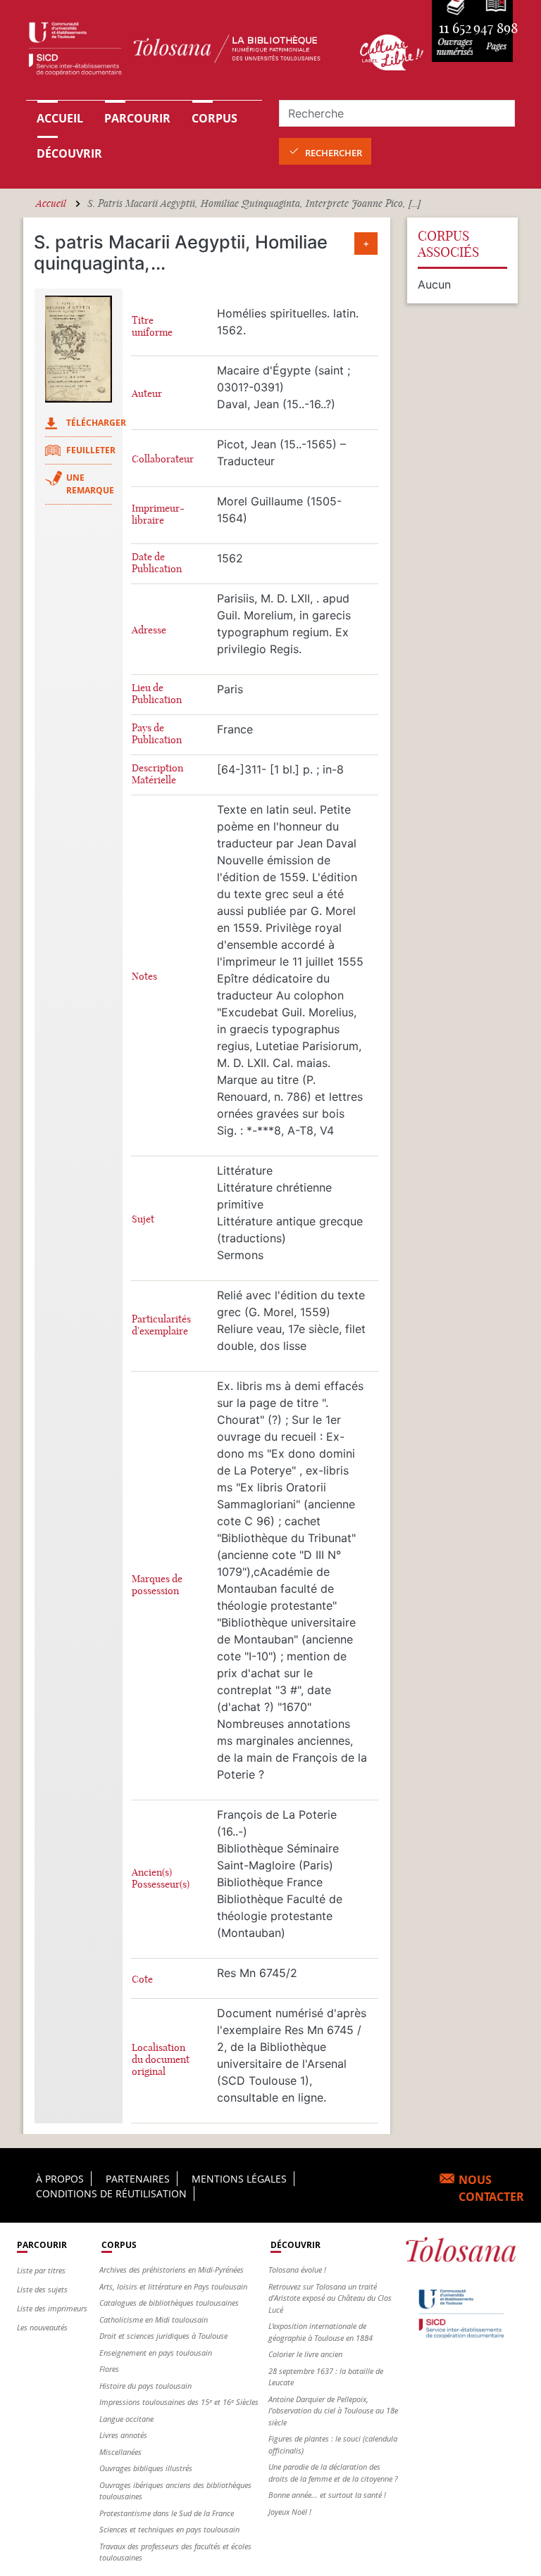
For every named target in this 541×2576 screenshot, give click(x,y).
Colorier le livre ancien (305, 2354)
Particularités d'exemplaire (161, 1325)
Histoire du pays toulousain (145, 2386)
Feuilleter (91, 450)
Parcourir (137, 118)
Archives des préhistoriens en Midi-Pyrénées (172, 2269)
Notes (144, 977)
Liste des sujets (42, 2289)
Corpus (214, 118)
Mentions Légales (239, 2179)
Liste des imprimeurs (52, 2308)
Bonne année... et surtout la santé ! (327, 2495)
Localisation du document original (161, 2060)
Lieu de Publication (157, 694)
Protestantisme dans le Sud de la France (167, 2513)
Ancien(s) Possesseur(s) (161, 1879)
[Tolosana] (185, 52)
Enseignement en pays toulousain (156, 2353)
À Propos (60, 2179)
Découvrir (69, 153)
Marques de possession (157, 1585)
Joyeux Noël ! (290, 2512)
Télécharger (96, 423)
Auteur (147, 394)
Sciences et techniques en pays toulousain (169, 2529)
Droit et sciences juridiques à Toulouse (163, 2336)
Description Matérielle (157, 774)
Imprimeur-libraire (158, 514)
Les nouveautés (42, 2327)
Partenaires (138, 2179)
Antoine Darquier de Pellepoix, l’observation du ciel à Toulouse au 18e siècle (333, 2411)
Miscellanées (120, 2452)
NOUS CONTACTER (491, 2188)
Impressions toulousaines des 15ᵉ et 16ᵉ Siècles (179, 2402)
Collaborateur (163, 459)
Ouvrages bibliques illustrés (146, 2468)
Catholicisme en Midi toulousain (154, 2319)
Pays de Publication (157, 734)
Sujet (143, 1219)
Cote (142, 1980)
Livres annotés (123, 2435)
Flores (109, 2369)
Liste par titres (41, 2270)
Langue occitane (126, 2419)
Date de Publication (157, 563)
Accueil (60, 118)
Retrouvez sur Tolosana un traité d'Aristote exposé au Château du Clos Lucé (330, 2298)
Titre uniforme (152, 327)
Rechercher (334, 153)
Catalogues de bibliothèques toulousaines (169, 2303)
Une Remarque (90, 484)
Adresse (149, 630)
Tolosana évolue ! (297, 2269)
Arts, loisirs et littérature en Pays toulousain (173, 2286)
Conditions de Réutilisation (111, 2193)
